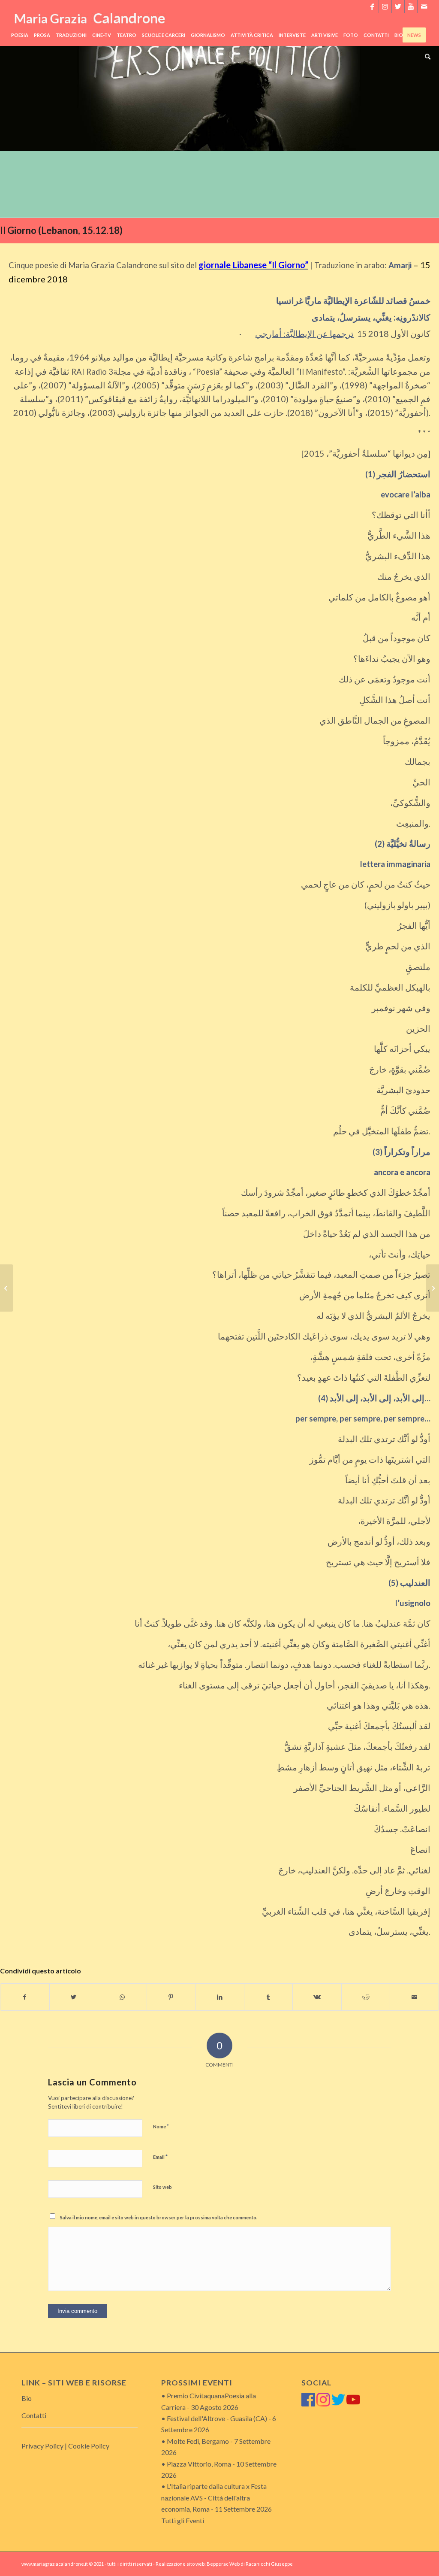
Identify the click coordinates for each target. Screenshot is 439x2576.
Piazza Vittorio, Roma (199, 2464)
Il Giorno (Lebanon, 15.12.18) (61, 230)
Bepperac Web (223, 2564)
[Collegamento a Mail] (424, 6)
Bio (27, 2398)
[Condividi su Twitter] (74, 1997)
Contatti (34, 2415)
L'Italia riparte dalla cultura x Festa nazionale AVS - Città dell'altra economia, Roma (214, 2497)
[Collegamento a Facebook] (372, 6)
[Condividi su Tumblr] (269, 1997)
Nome (161, 2126)
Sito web (162, 2187)
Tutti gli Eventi (183, 2520)
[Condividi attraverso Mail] (414, 1997)
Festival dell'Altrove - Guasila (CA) (217, 2418)
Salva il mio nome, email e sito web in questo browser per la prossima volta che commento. (159, 2217)
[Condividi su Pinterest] (171, 1997)
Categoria (36, 58)
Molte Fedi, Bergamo (198, 2441)
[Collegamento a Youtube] (411, 6)
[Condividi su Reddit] (366, 1997)
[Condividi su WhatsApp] (122, 1997)
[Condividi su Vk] (317, 1997)
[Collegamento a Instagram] (385, 6)
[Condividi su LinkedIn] (220, 1997)
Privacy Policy (42, 2446)
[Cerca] (426, 57)
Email (160, 2157)
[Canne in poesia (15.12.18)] (7, 1288)
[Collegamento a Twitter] (398, 6)
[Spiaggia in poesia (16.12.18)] (432, 1288)
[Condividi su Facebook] (25, 1997)
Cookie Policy (89, 2446)
